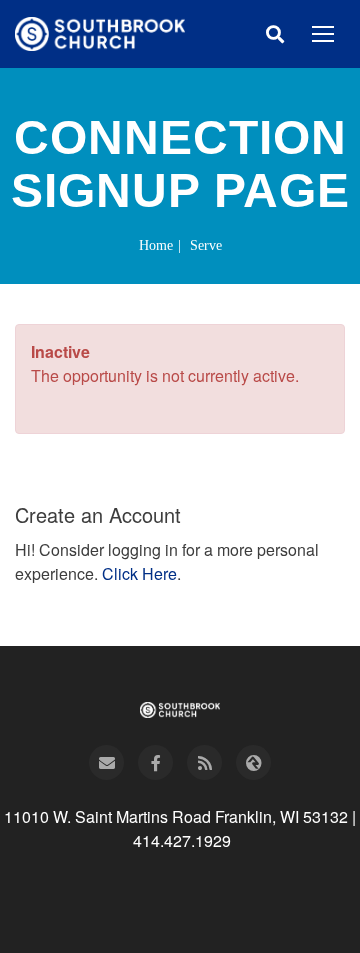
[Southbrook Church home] (100, 34)
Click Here (139, 573)
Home (156, 245)
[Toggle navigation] (323, 34)
